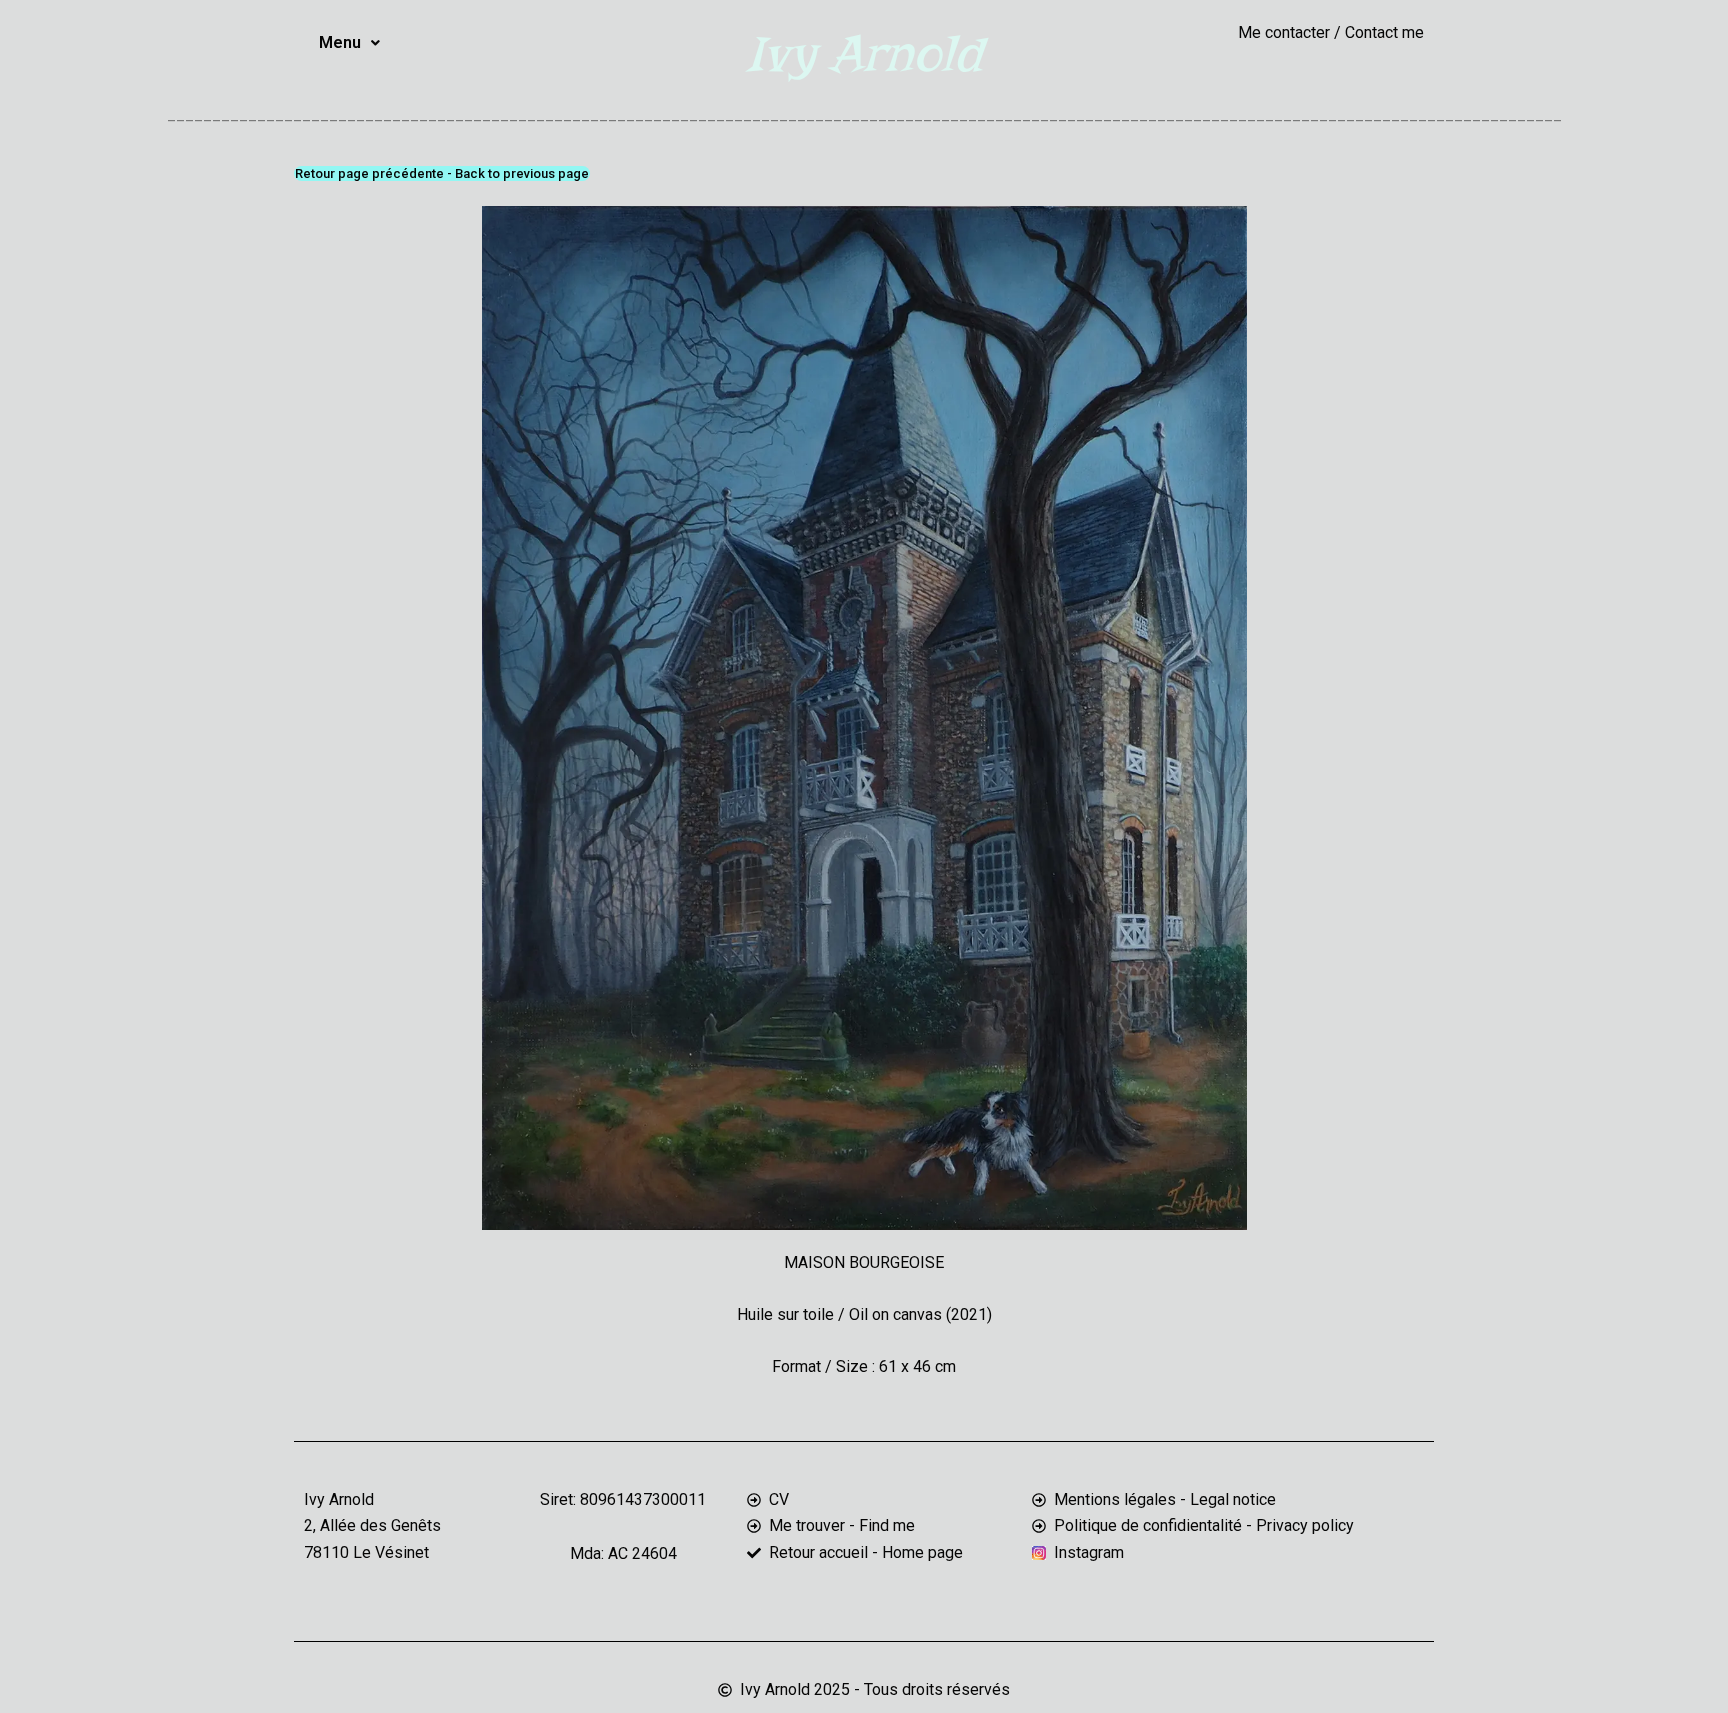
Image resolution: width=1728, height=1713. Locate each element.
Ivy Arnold (864, 53)
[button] (349, 43)
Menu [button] (340, 42)
